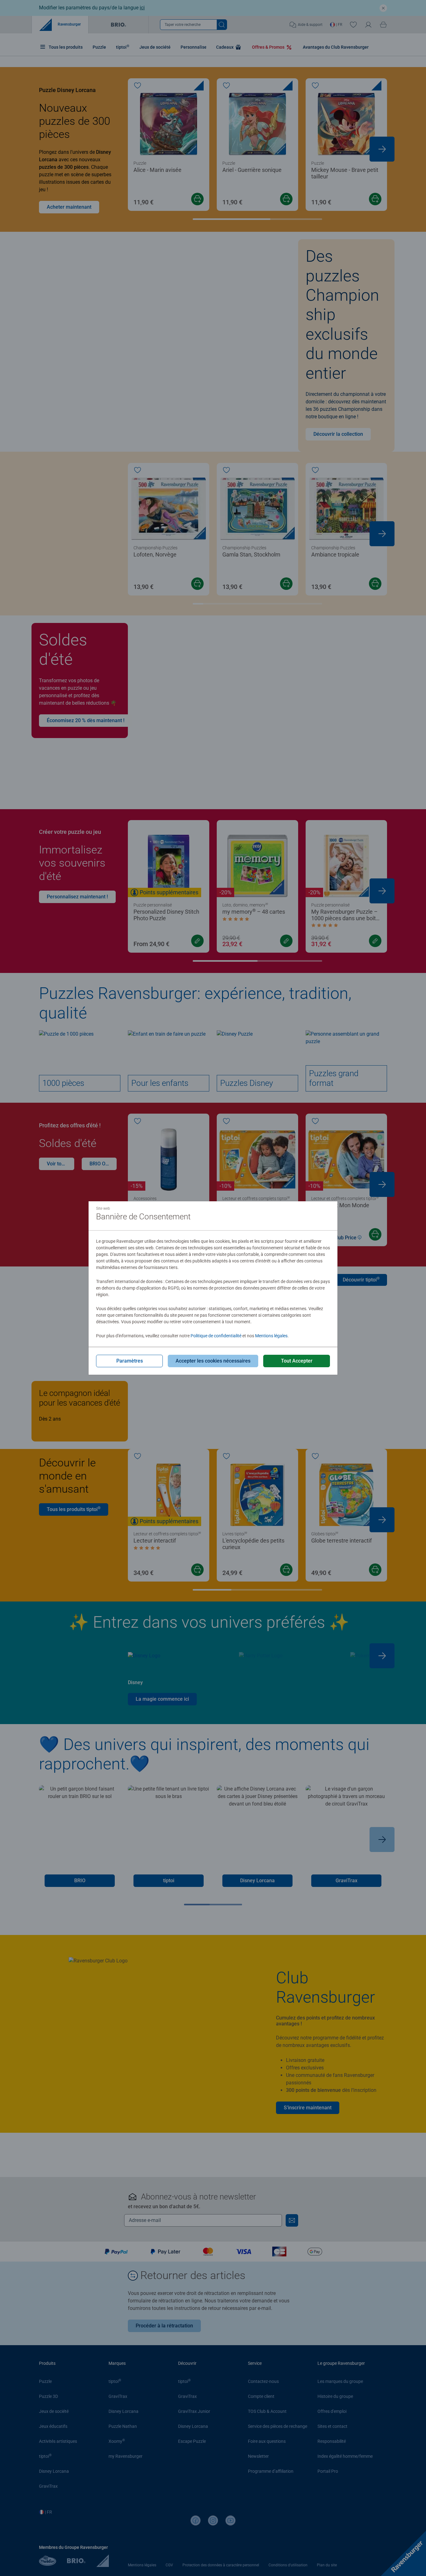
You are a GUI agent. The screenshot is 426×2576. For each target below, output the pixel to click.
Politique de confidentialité (216, 1336)
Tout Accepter (297, 1361)
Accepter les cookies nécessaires (213, 1361)
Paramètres (130, 1361)
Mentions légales (271, 1336)
